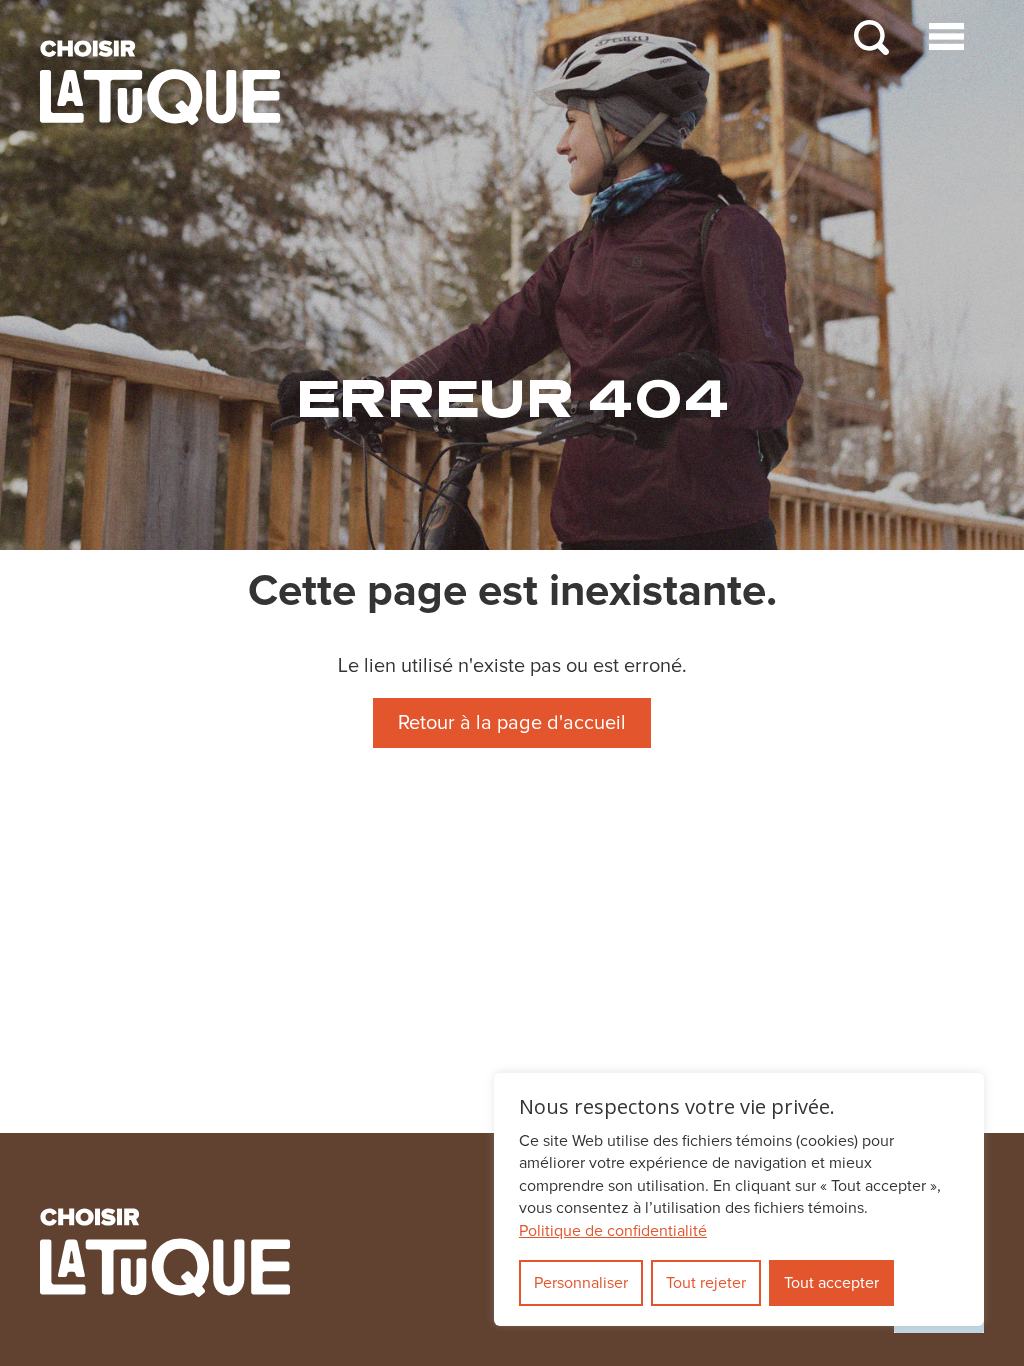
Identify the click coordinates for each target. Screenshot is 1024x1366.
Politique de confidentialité (613, 1231)
